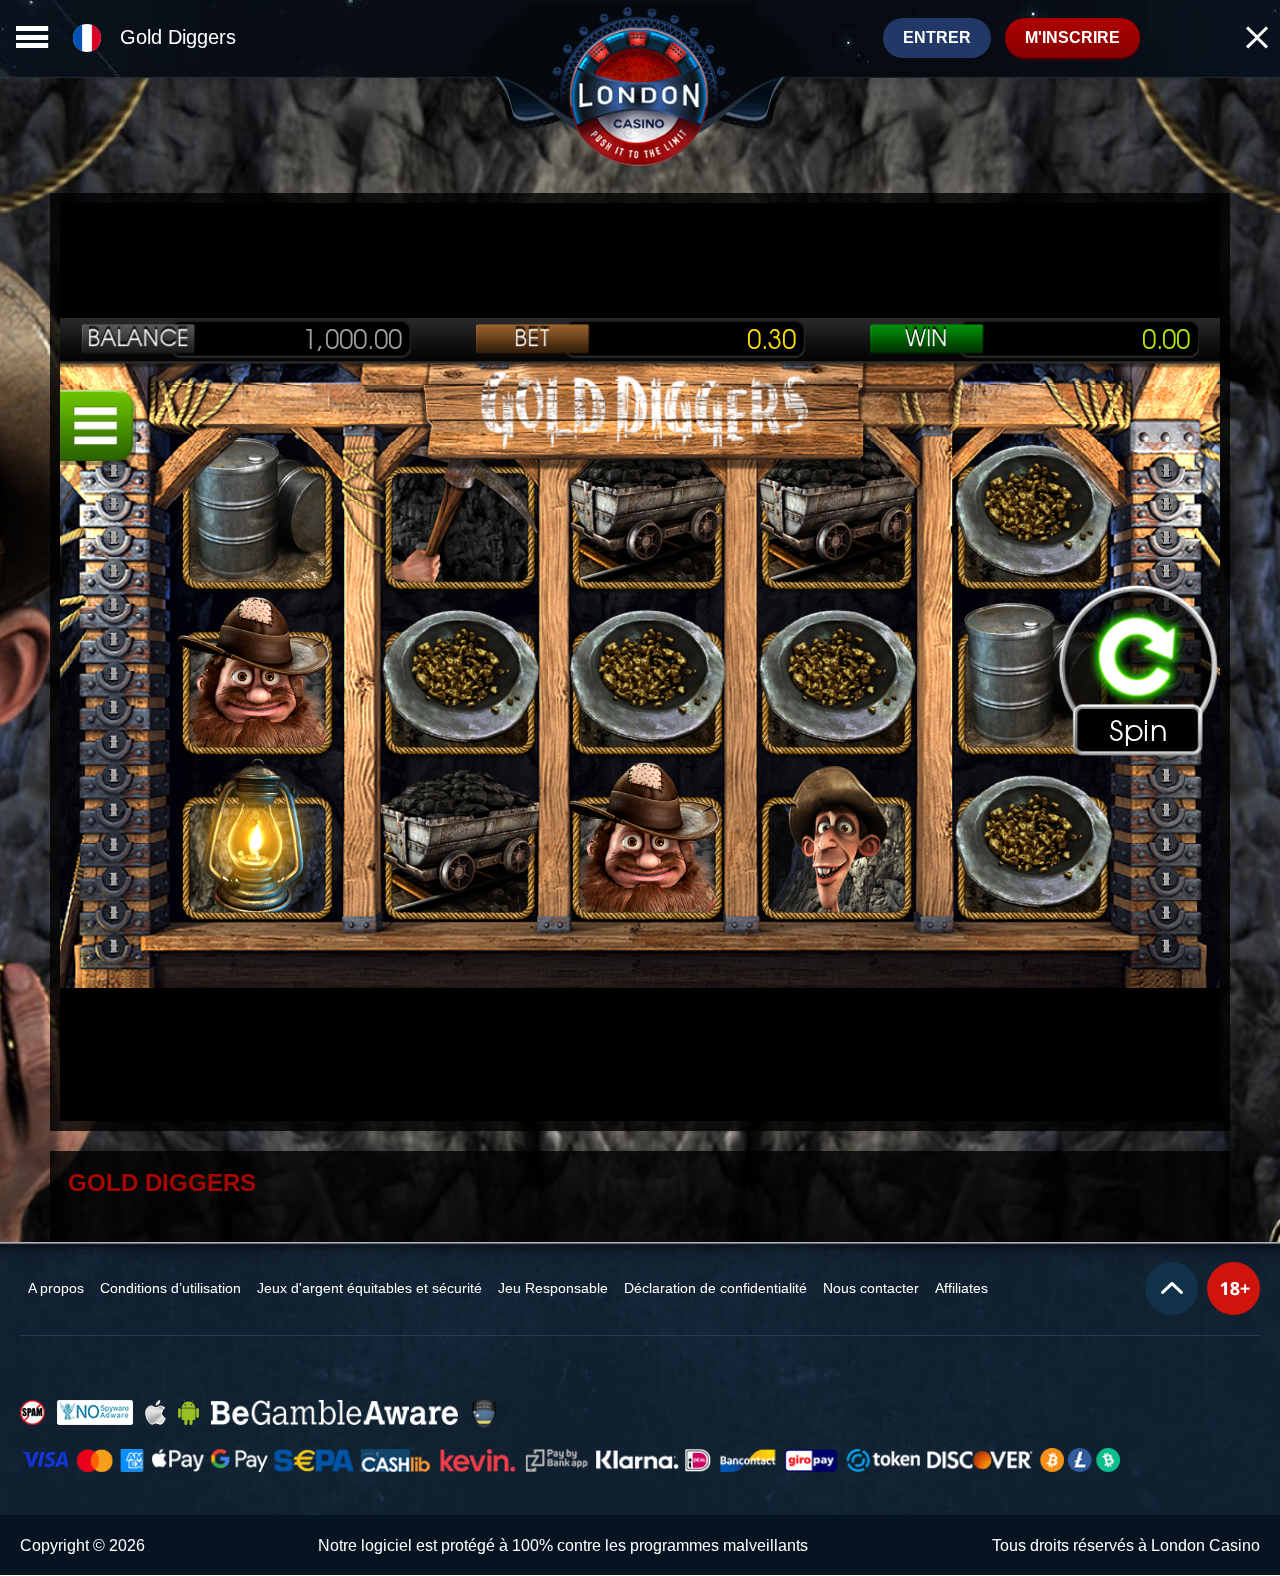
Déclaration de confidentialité (715, 1288)
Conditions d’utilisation (170, 1288)
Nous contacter (871, 1288)
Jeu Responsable (553, 1288)
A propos (56, 1288)
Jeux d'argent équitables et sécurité (369, 1288)
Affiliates (961, 1288)
